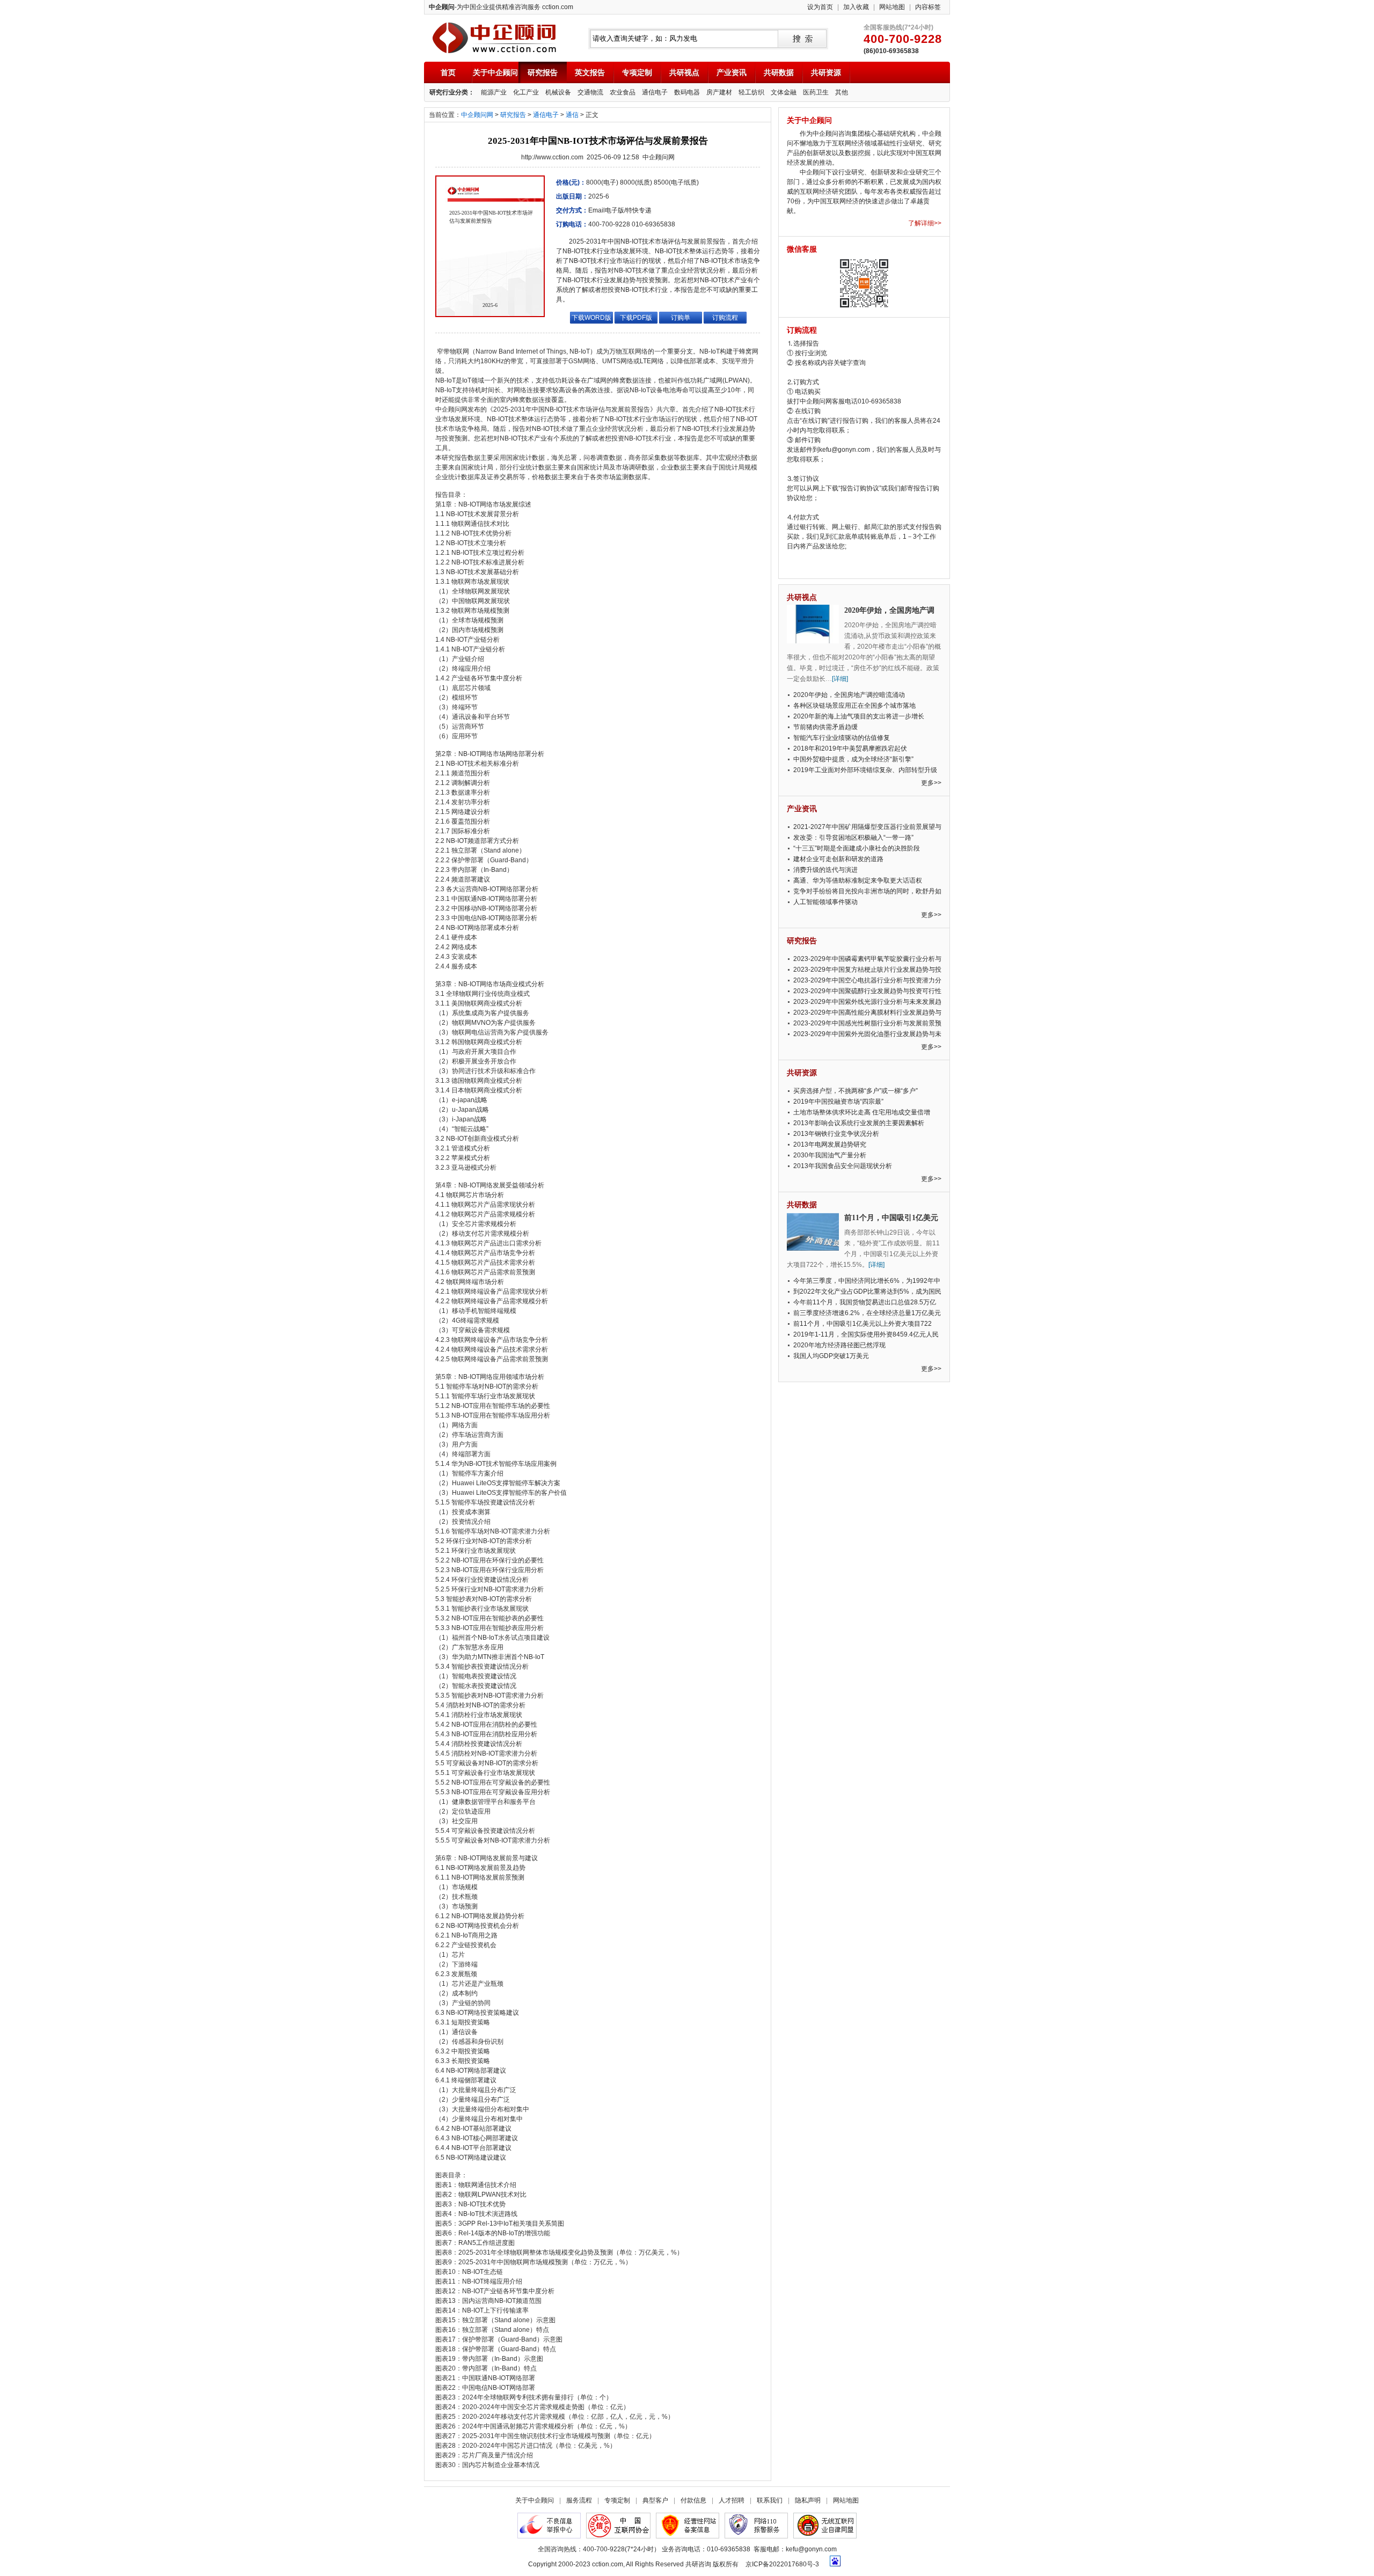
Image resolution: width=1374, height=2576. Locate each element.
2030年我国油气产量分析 (830, 1155)
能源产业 (494, 92)
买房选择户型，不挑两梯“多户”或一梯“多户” (856, 1091)
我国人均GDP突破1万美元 (831, 1356)
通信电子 (655, 92)
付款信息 (693, 2500)
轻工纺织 (751, 92)
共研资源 (826, 72)
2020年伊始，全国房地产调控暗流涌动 (849, 695)
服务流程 (579, 2500)
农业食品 (623, 92)
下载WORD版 (591, 318)
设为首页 (820, 7)
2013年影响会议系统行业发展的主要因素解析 (859, 1123)
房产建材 (719, 92)
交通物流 (590, 92)
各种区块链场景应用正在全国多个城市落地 (854, 706)
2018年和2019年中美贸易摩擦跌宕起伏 (850, 748)
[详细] (840, 679)
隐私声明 (808, 2500)
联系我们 (770, 2500)
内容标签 (928, 7)
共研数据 (779, 72)
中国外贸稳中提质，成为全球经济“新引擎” (853, 759)
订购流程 (725, 318)
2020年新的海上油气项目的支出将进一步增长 (859, 716)
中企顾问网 (477, 115)
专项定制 (637, 72)
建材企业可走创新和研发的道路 (838, 859)
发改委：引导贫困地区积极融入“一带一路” (853, 838)
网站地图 (892, 7)
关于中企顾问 (495, 72)
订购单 (681, 318)
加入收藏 (856, 7)
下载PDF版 (636, 318)
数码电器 (687, 92)
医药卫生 (816, 92)
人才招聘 (732, 2500)
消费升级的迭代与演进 (825, 870)
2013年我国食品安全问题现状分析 (843, 1166)
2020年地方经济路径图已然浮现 (839, 1345)
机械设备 (558, 92)
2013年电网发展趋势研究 (830, 1144)
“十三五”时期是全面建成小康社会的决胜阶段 (857, 848)
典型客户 (655, 2500)
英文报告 (590, 72)
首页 (448, 72)
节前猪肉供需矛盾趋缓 (825, 727)
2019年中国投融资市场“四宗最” (838, 1102)
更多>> (931, 783)
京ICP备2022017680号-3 (782, 2564)
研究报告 (543, 72)
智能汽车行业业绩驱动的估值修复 (842, 738)
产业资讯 (732, 72)
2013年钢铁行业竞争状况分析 (836, 1134)
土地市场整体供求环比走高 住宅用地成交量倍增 (862, 1112)
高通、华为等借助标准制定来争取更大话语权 (858, 880)
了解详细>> (925, 223)
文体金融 (784, 92)
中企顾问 (494, 38)
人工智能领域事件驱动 (825, 902)
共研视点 (684, 72)
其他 (842, 92)
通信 (572, 115)
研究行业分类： (452, 92)
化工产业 (526, 92)
